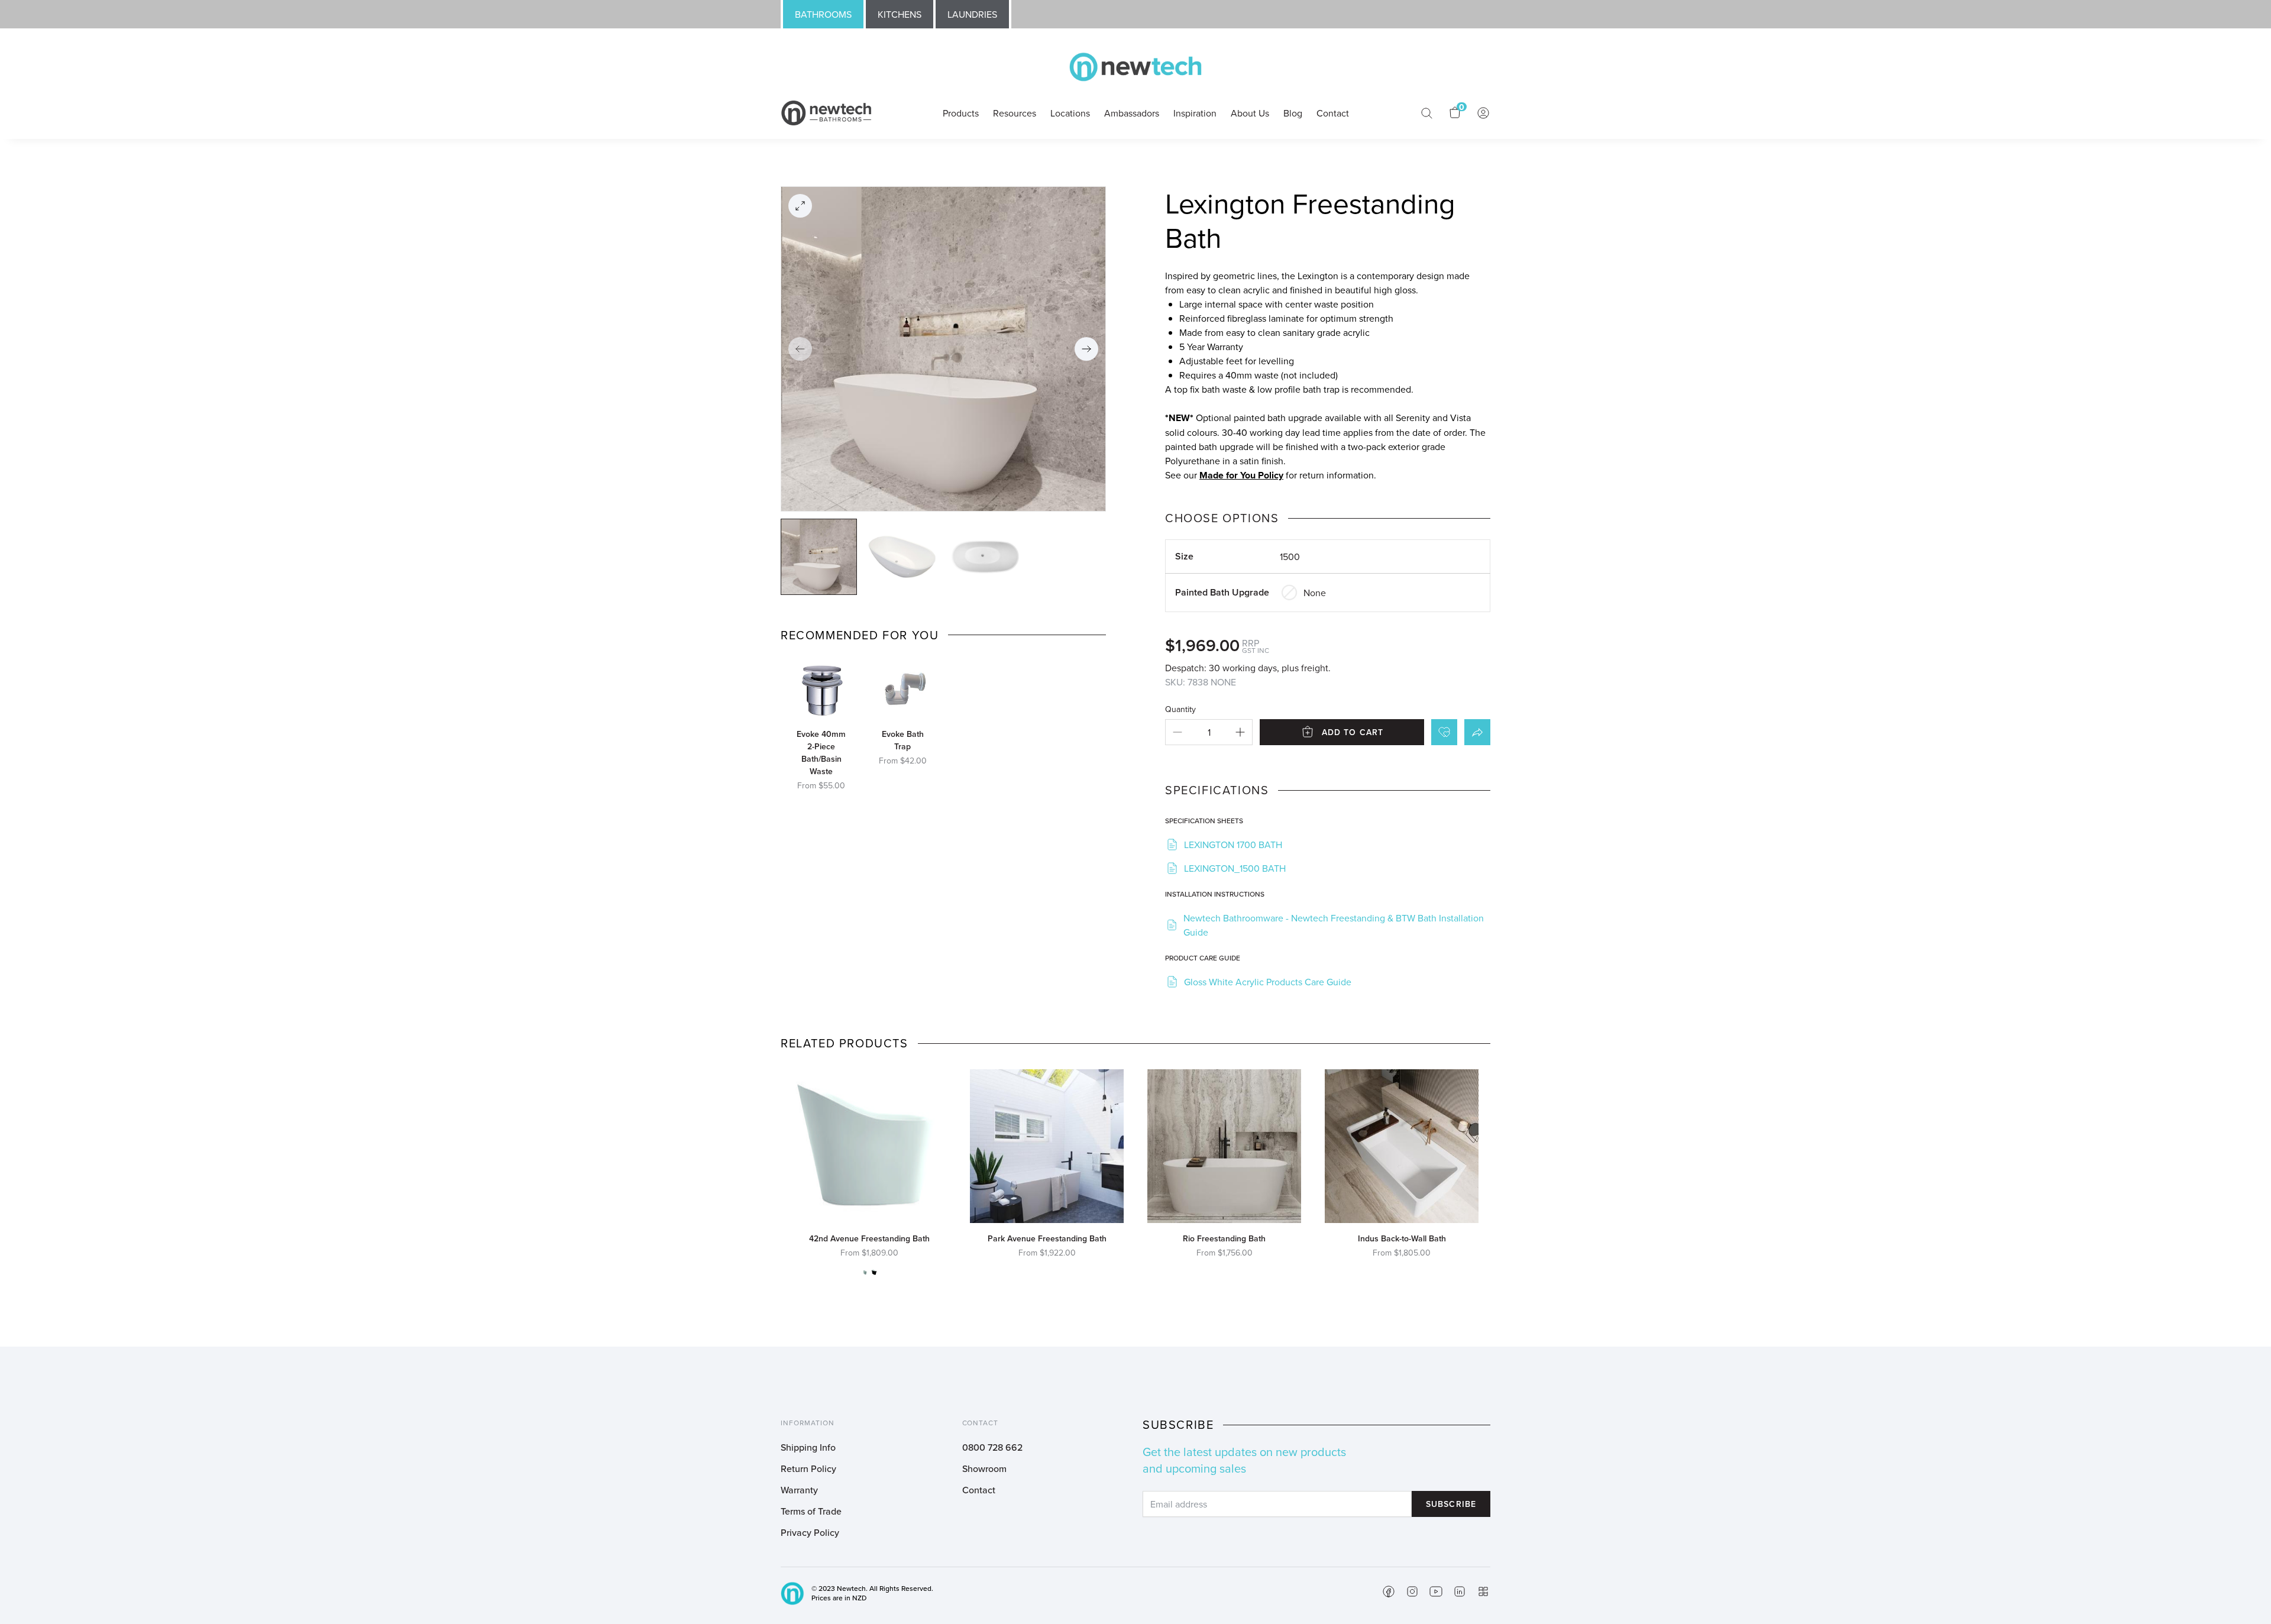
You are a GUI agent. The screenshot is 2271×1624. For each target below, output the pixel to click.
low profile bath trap (1298, 389)
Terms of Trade (811, 1511)
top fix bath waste (1210, 389)
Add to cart (1353, 732)
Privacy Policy (810, 1532)
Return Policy (808, 1468)
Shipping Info (808, 1447)
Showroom (984, 1468)
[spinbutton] (1209, 732)
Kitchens (900, 14)
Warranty (799, 1490)
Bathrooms (823, 14)
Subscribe (1451, 1504)
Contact (979, 1490)
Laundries (972, 14)
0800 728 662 (992, 1447)
